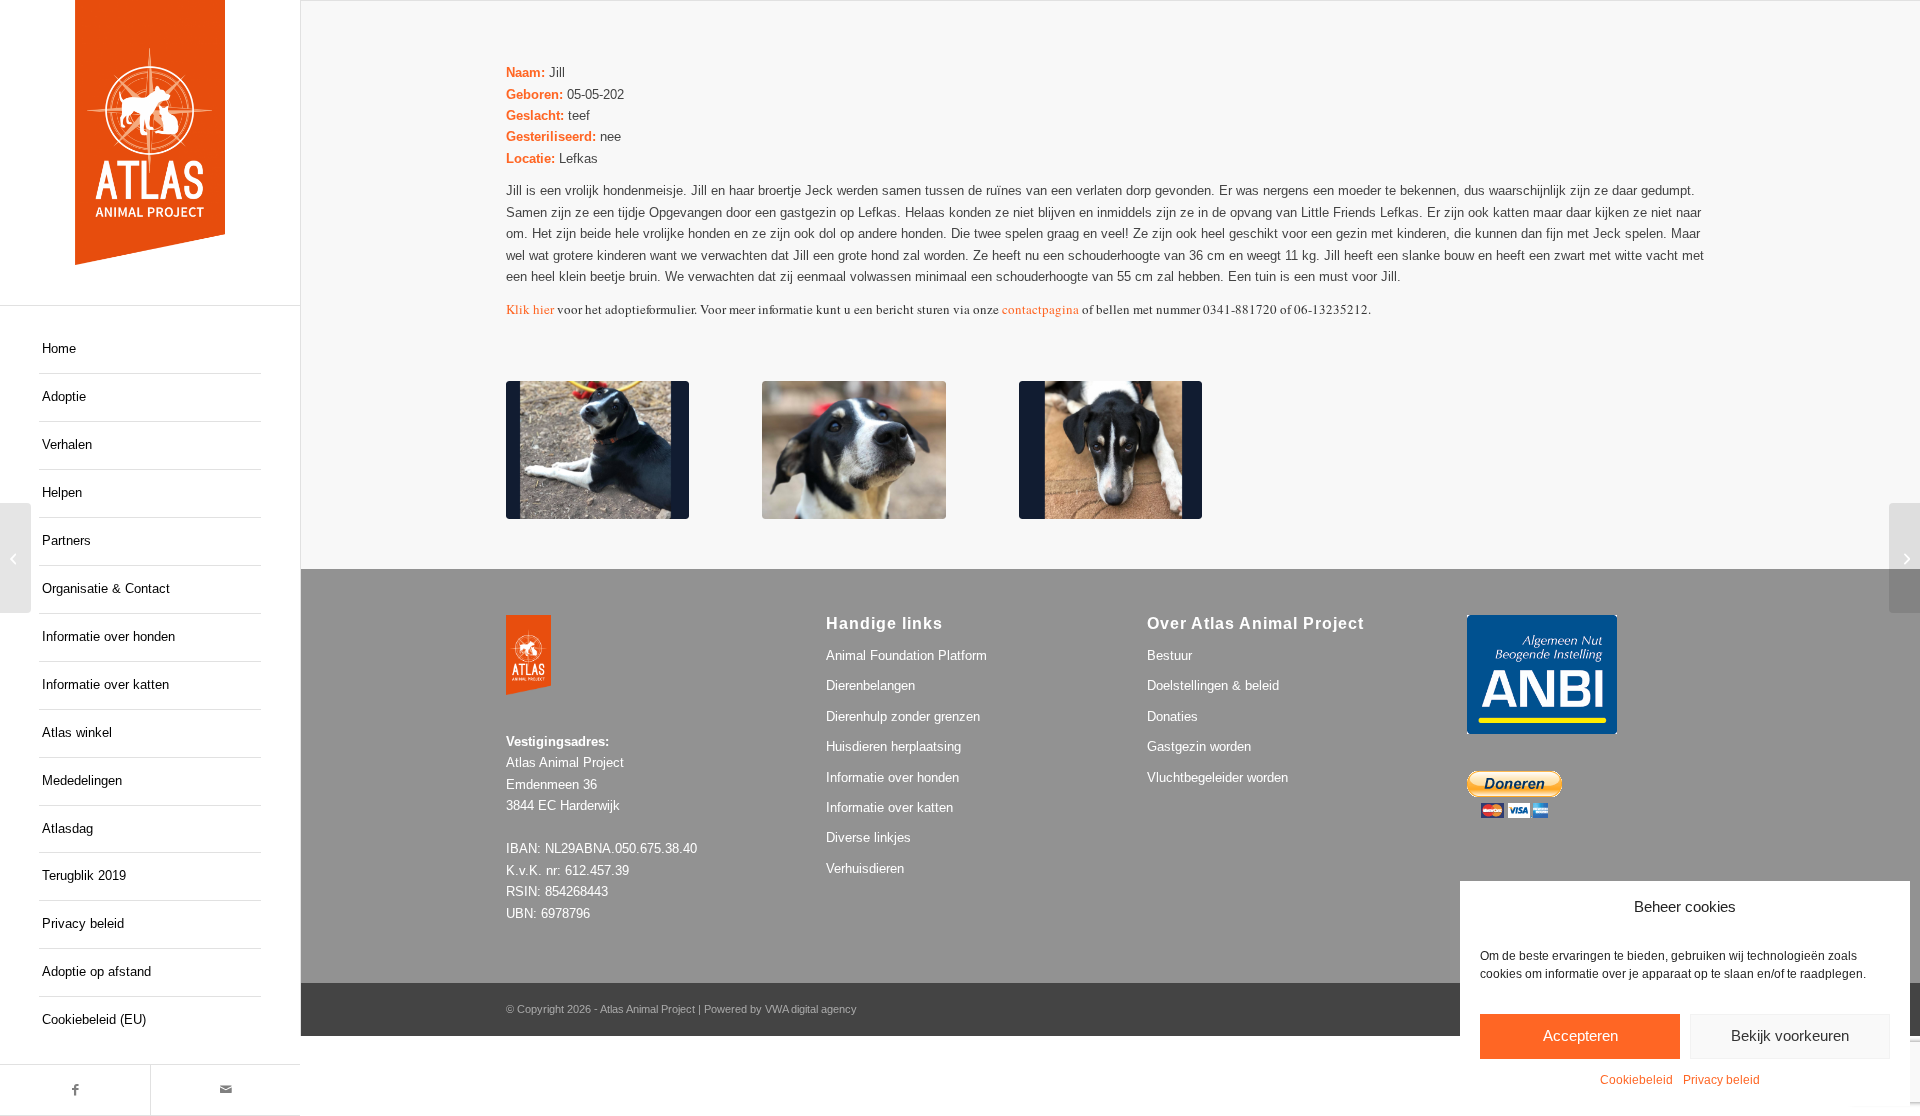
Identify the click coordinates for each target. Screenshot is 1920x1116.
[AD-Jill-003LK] (598, 450)
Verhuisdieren (865, 868)
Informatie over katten (889, 807)
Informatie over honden (892, 777)
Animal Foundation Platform (906, 655)
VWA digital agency (811, 1009)
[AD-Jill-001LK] (1111, 450)
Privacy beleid (1721, 1080)
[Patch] (1904, 558)
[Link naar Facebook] (75, 1090)
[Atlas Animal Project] (150, 132)
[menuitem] (150, 350)
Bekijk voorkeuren (1790, 1035)
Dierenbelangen (870, 685)
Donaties (1172, 716)
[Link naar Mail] (225, 1090)
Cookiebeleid (1636, 1080)
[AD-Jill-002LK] (854, 450)
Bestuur (1169, 655)
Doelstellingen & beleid (1213, 685)
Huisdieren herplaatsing (893, 746)
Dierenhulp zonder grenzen (903, 716)
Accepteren (1580, 1035)
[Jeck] (15, 558)
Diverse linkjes (868, 837)
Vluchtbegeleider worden (1217, 777)
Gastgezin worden (1199, 746)
